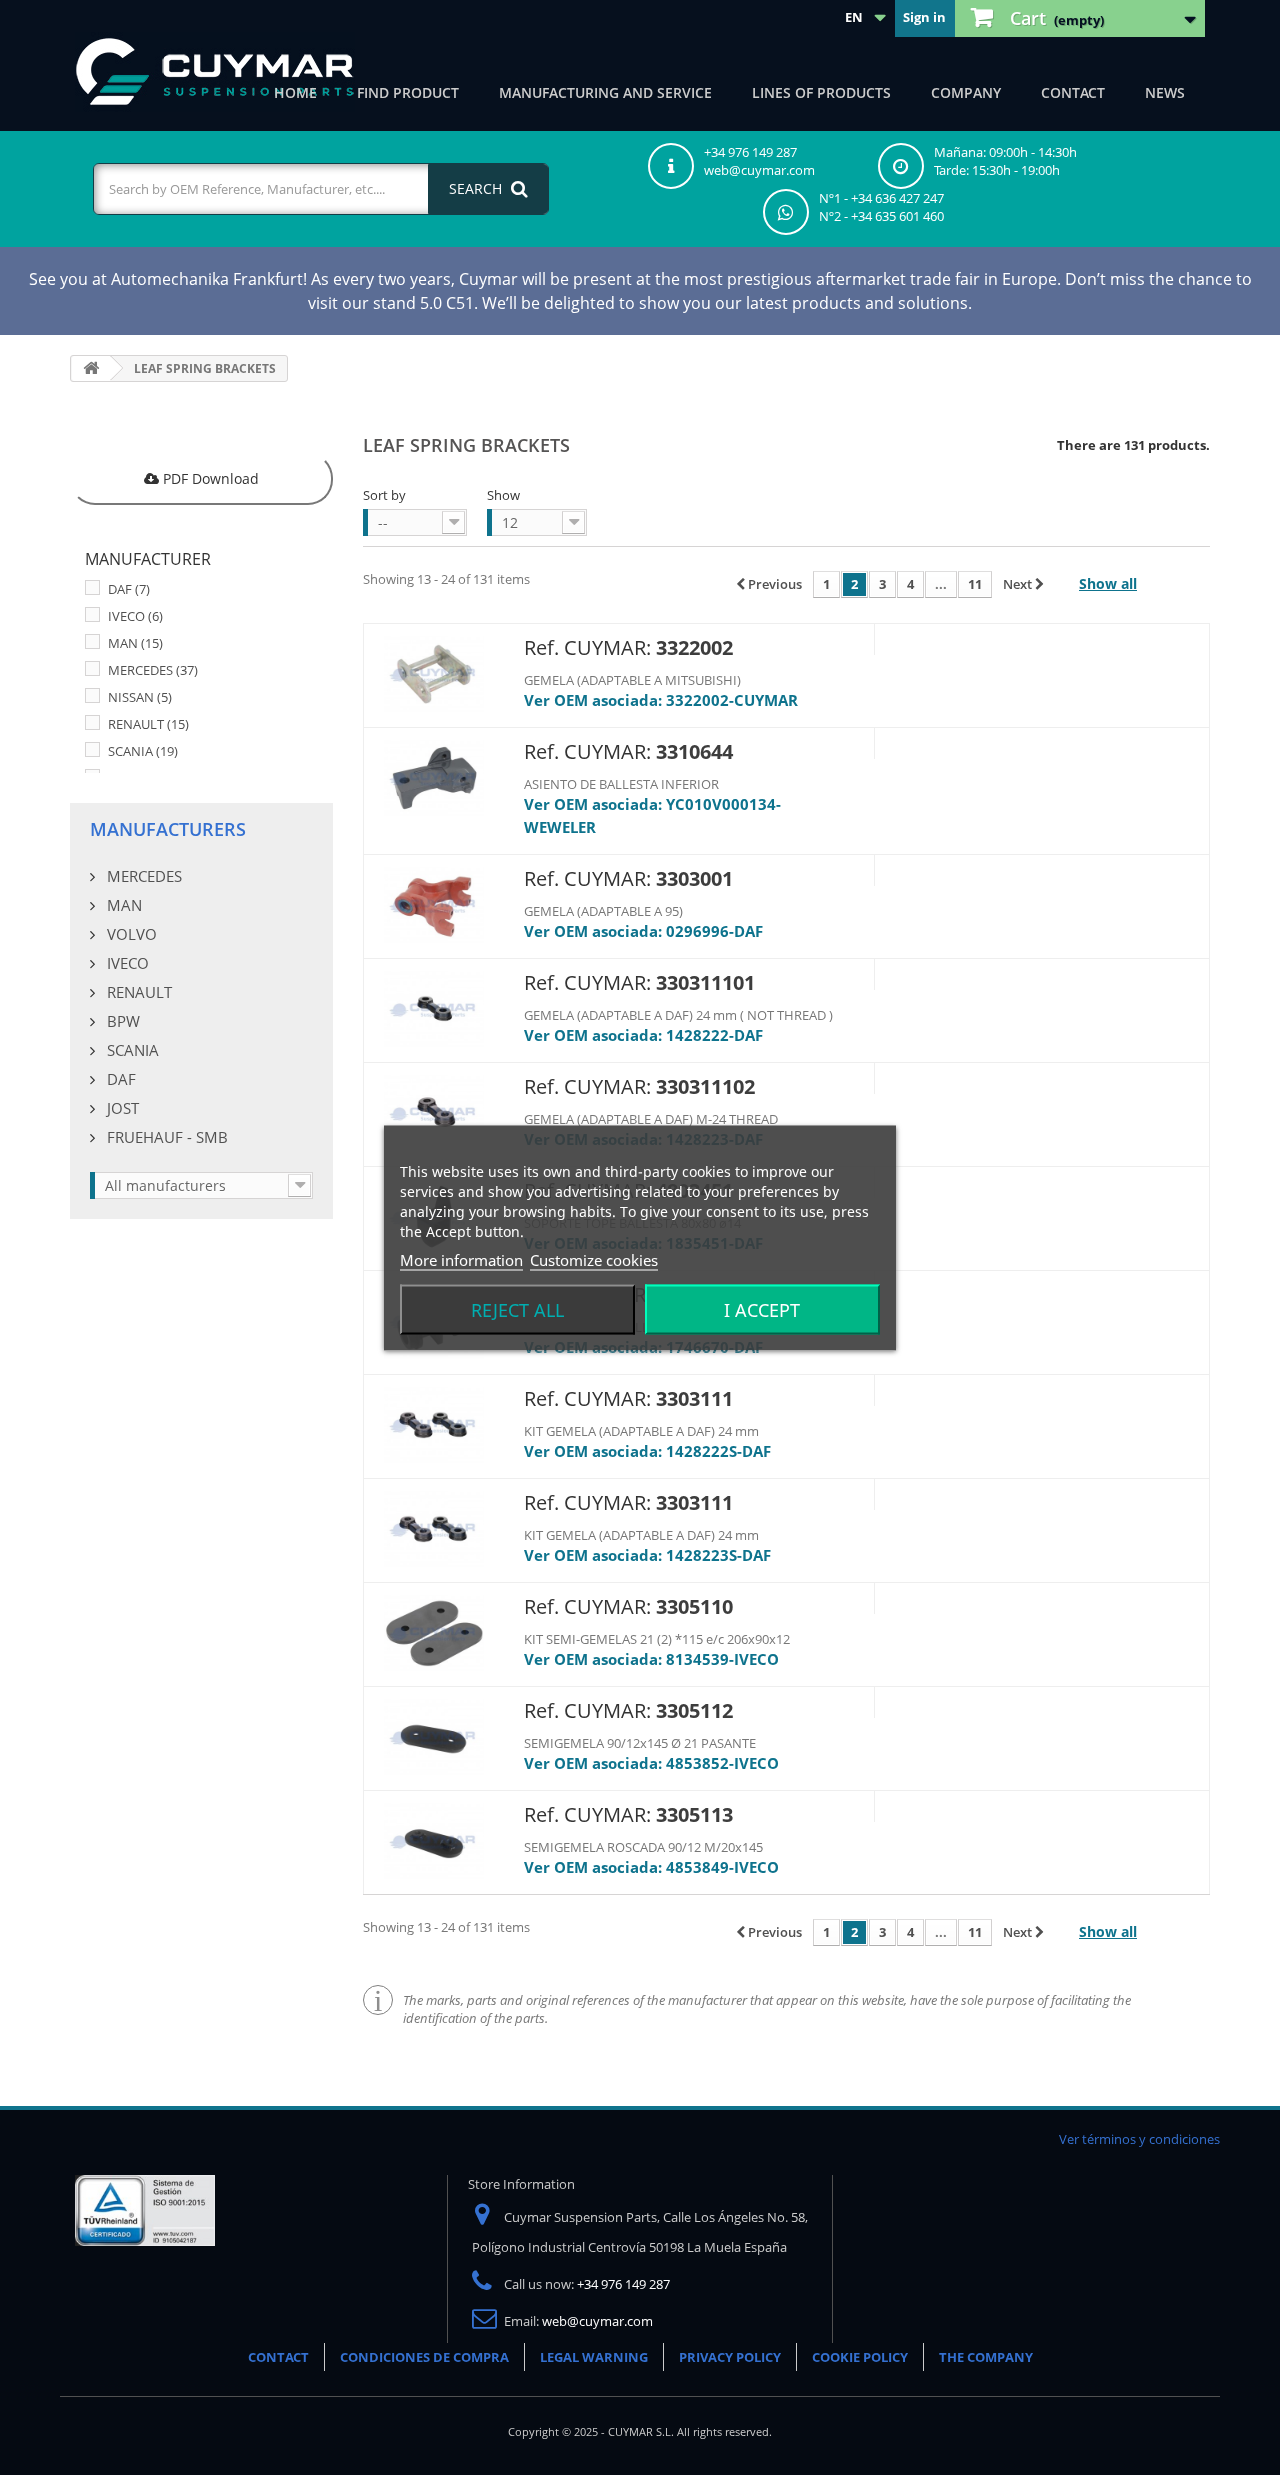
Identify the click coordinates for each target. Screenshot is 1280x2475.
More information (461, 1259)
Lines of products (821, 92)
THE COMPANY (986, 2357)
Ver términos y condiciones (1139, 2139)
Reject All (517, 1309)
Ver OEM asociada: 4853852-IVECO (651, 1763)
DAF (129, 589)
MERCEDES (153, 670)
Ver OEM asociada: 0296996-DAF (643, 931)
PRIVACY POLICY (730, 2357)
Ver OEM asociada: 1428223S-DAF (647, 1555)
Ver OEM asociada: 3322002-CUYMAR (661, 700)
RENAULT (148, 724)
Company (966, 92)
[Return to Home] (91, 368)
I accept (762, 1309)
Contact (1073, 92)
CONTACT (278, 2357)
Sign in (924, 17)
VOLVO (130, 934)
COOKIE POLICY (860, 2357)
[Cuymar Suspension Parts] (215, 72)
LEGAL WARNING (594, 2357)
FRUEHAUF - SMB (165, 1137)
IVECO (135, 616)
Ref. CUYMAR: (587, 648)
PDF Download (209, 478)
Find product (408, 92)
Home (295, 92)
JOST (121, 1108)
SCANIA (143, 751)
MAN (135, 643)
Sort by (384, 495)
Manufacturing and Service (605, 92)
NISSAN (140, 697)
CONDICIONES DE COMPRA (424, 2357)
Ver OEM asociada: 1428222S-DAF (647, 1451)
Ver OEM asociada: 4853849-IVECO (651, 1867)
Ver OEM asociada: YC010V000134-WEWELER (652, 815)
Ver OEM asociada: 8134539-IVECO (651, 1659)
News (1165, 92)
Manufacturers (168, 829)
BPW (121, 1021)
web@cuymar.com (597, 2321)
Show (503, 495)
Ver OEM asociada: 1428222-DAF (643, 1035)
